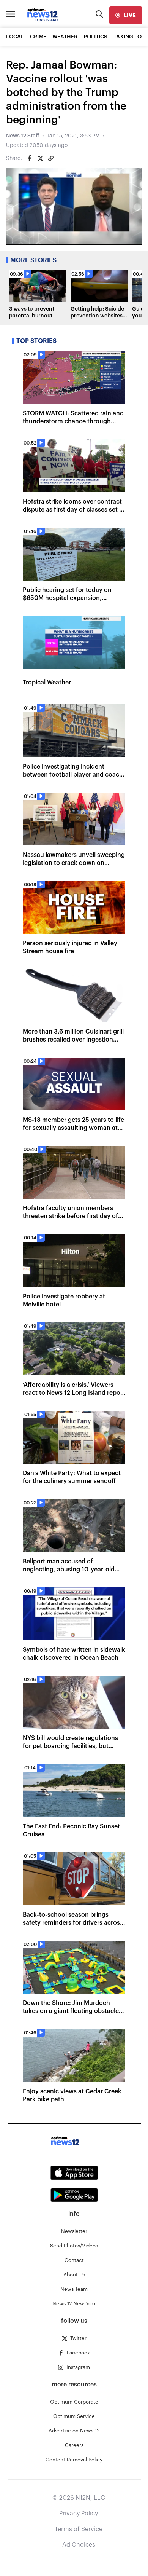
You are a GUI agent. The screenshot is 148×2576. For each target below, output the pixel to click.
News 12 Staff (23, 136)
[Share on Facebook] (30, 158)
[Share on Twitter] (40, 158)
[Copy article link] (51, 158)
